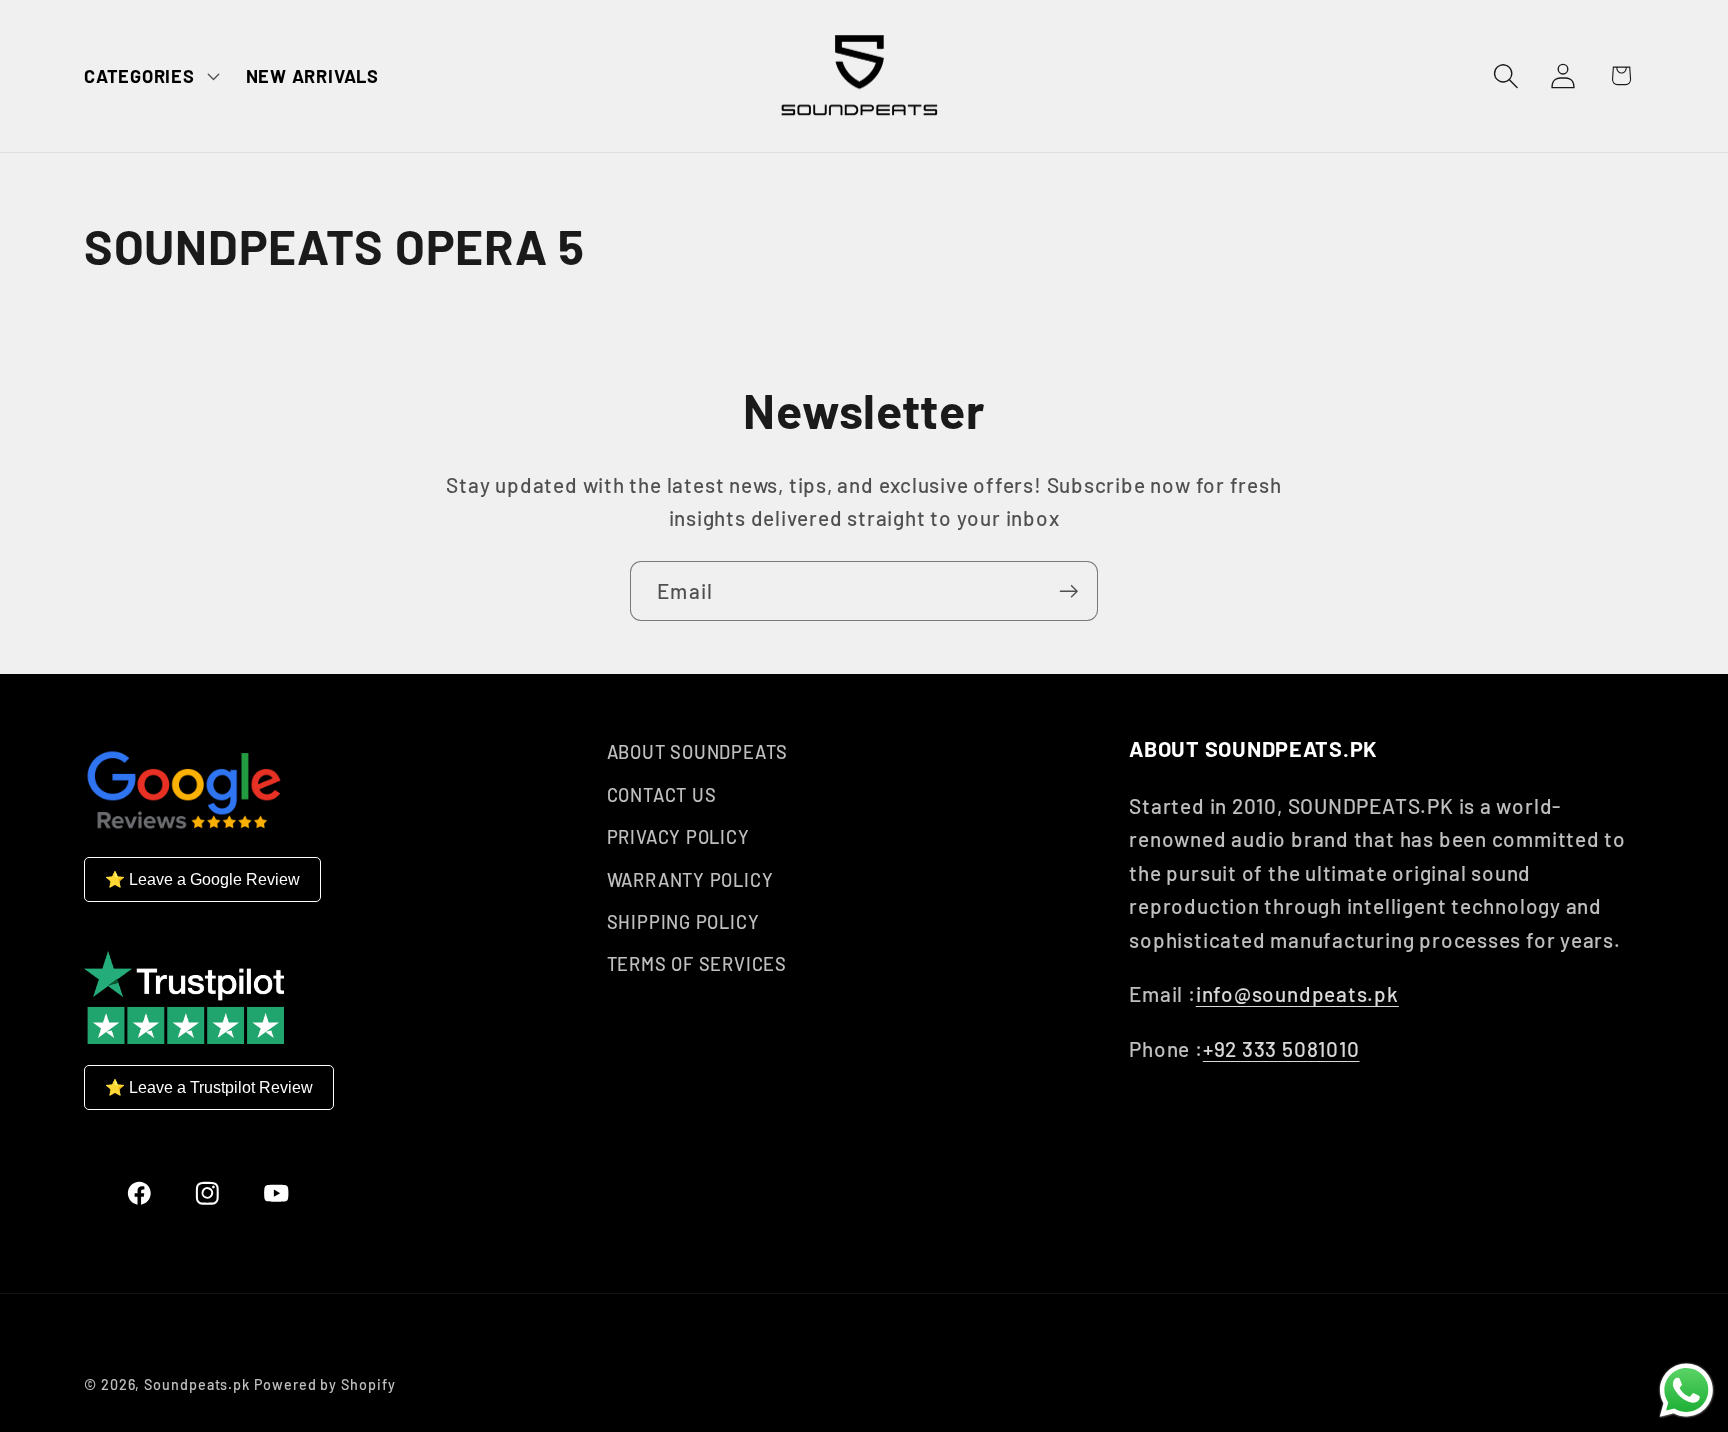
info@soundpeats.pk (1297, 993)
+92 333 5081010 (1281, 1047)
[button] (149, 76)
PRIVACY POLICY (678, 837)
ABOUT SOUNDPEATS (697, 752)
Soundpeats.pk (197, 1384)
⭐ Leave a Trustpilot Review (209, 1086)
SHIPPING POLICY (683, 921)
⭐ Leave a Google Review (202, 878)
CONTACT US (662, 794)
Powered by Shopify (324, 1384)
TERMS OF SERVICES (697, 964)
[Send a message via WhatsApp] (1686, 1390)
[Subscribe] (1068, 591)
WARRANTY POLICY (690, 879)
